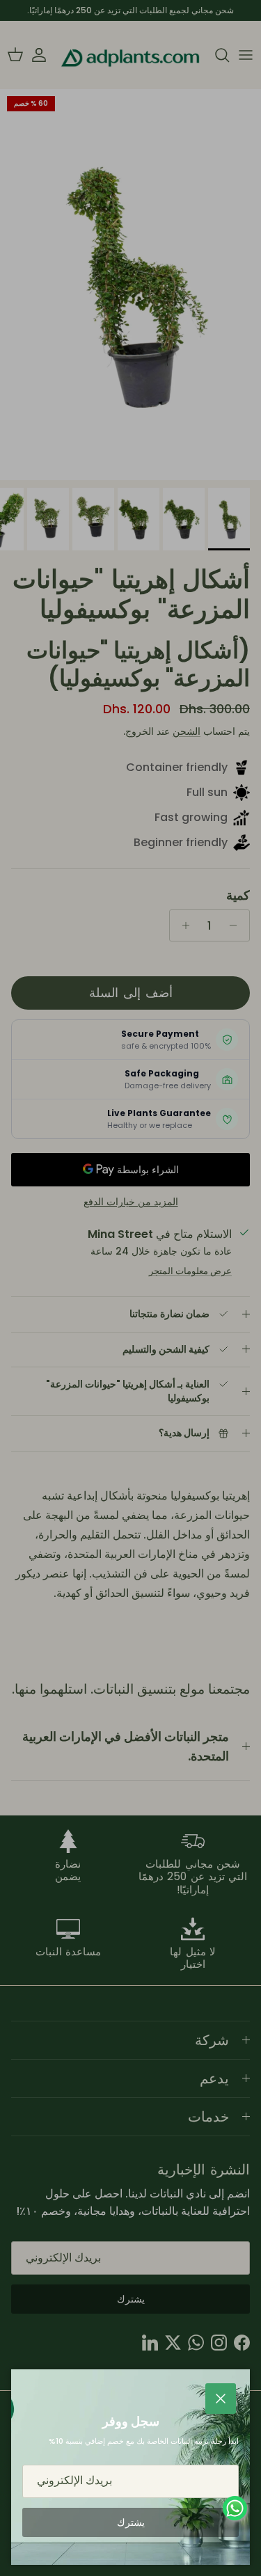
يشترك (131, 2522)
